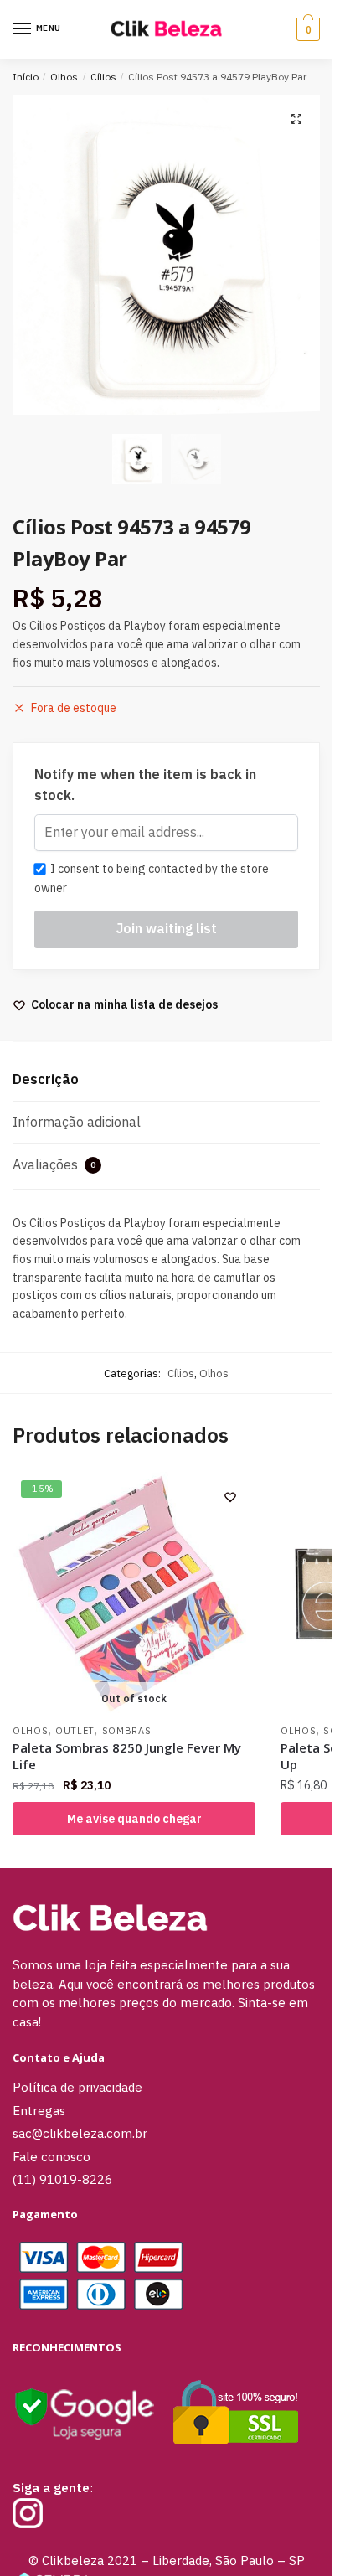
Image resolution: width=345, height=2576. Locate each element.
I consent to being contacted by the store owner (152, 878)
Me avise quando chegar (134, 1819)
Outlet (75, 1731)
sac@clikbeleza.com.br (80, 2133)
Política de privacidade (77, 2087)
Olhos (64, 77)
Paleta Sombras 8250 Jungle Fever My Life (127, 1756)
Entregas (39, 2111)
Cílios (103, 77)
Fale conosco (51, 2157)
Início (26, 77)
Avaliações (54, 1164)
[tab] (166, 1080)
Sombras (127, 1731)
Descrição (46, 1079)
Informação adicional (77, 1122)
